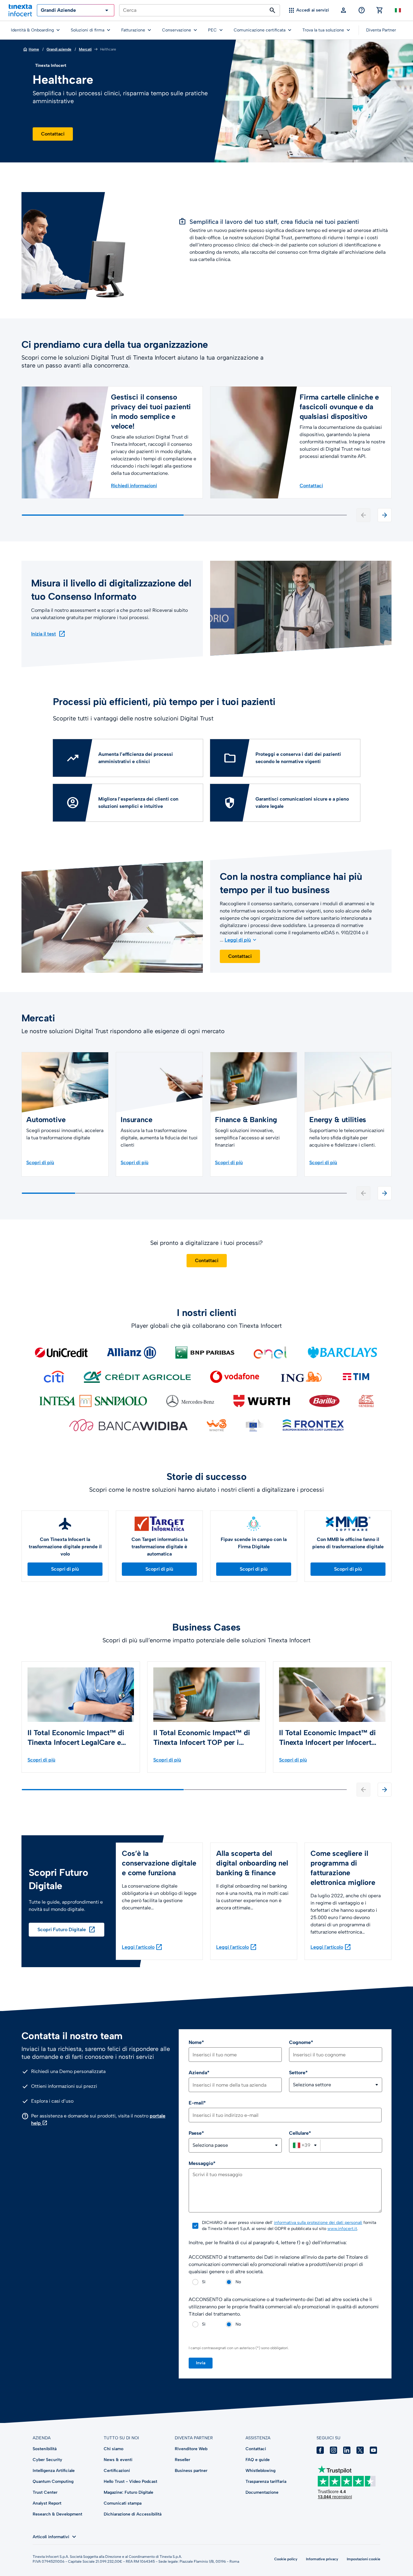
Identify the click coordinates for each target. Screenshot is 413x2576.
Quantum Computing (53, 2481)
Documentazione (262, 2492)
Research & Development (57, 2514)
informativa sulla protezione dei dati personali (318, 2223)
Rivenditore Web (191, 2449)
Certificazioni (117, 2471)
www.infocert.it (342, 2229)
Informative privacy (322, 2559)
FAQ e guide (258, 2460)
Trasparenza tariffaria (266, 2481)
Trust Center (45, 2492)
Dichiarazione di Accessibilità (133, 2514)
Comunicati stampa (123, 2503)
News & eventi (118, 2460)
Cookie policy (286, 2559)
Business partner (191, 2471)
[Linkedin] (347, 2450)
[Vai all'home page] (20, 10)
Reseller (182, 2460)
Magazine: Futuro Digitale (128, 2492)
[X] (360, 2450)
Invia (201, 2363)
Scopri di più (65, 1569)
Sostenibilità (45, 2449)
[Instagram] (333, 2450)
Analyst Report (47, 2503)
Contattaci (53, 134)
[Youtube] (373, 2450)
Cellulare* (300, 2133)
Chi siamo (114, 2449)
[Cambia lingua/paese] (398, 10)
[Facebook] (320, 2450)
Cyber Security (47, 2460)
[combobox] (305, 2145)
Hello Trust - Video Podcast (130, 2481)
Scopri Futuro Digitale (67, 1930)
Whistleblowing (260, 2471)
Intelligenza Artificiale (54, 2471)
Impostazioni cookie (364, 2559)
